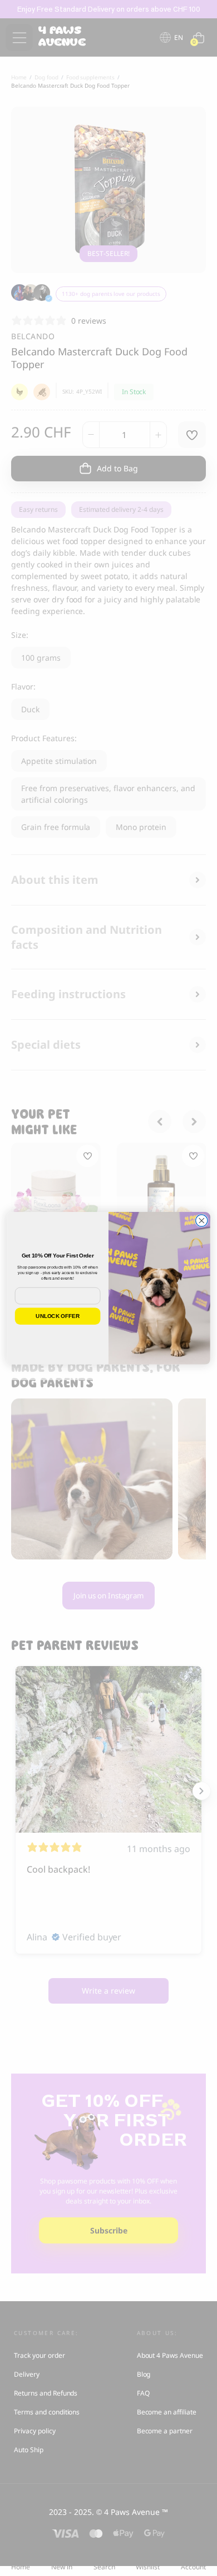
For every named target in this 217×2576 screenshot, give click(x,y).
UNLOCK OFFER (58, 1316)
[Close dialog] (202, 1221)
